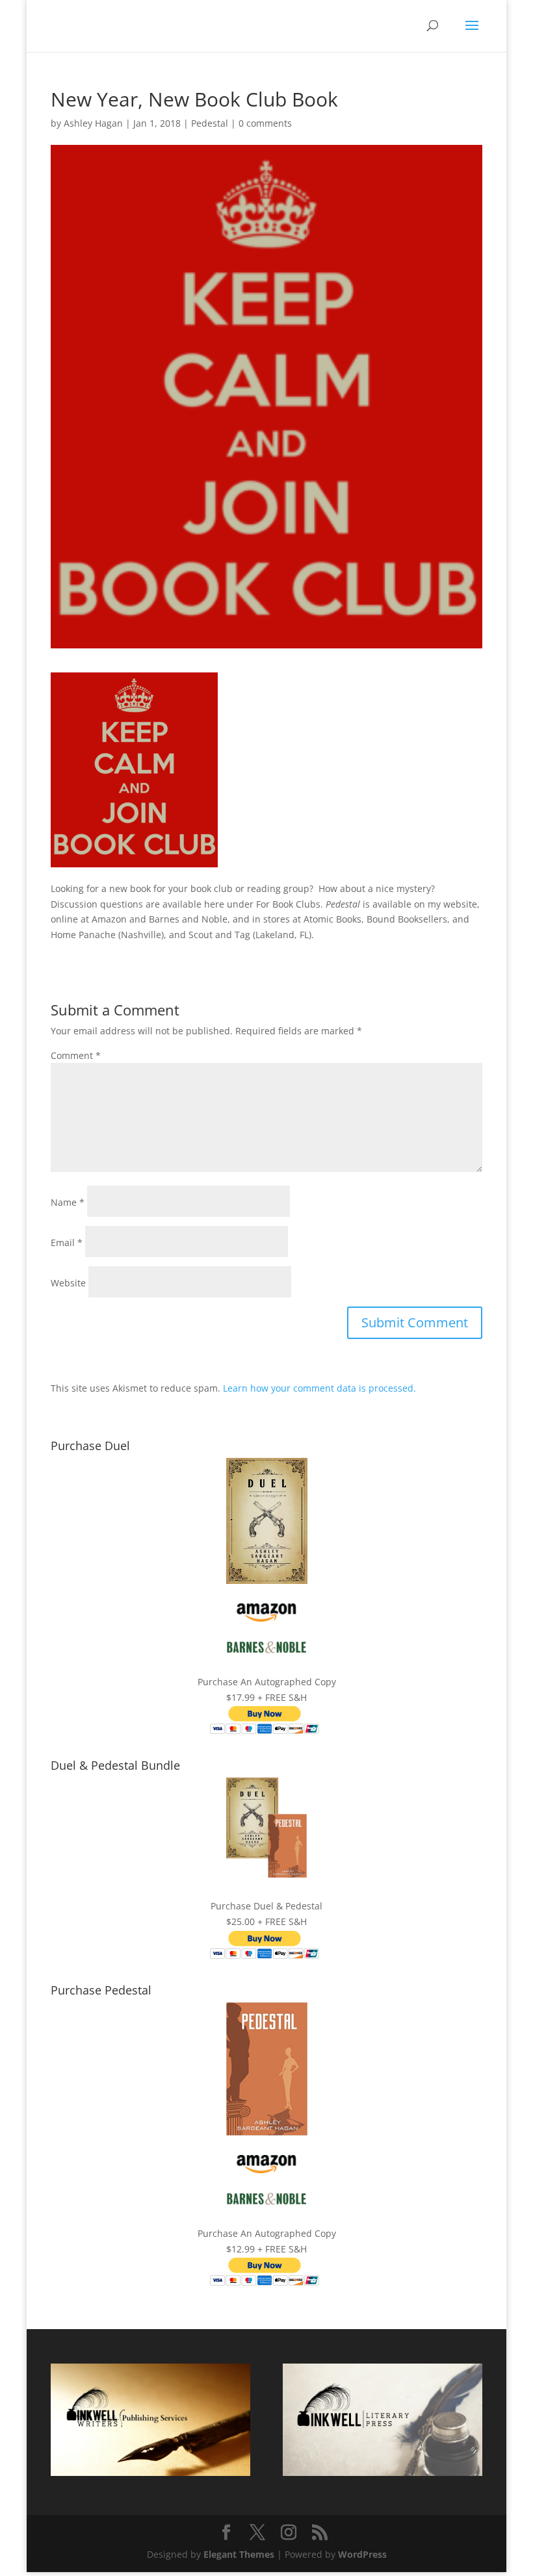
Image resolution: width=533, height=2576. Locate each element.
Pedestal (210, 123)
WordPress (362, 2554)
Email (67, 1243)
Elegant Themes (239, 2554)
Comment (76, 1055)
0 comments (265, 123)
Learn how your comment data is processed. (319, 1388)
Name (68, 1202)
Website (68, 1283)
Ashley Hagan (93, 123)
